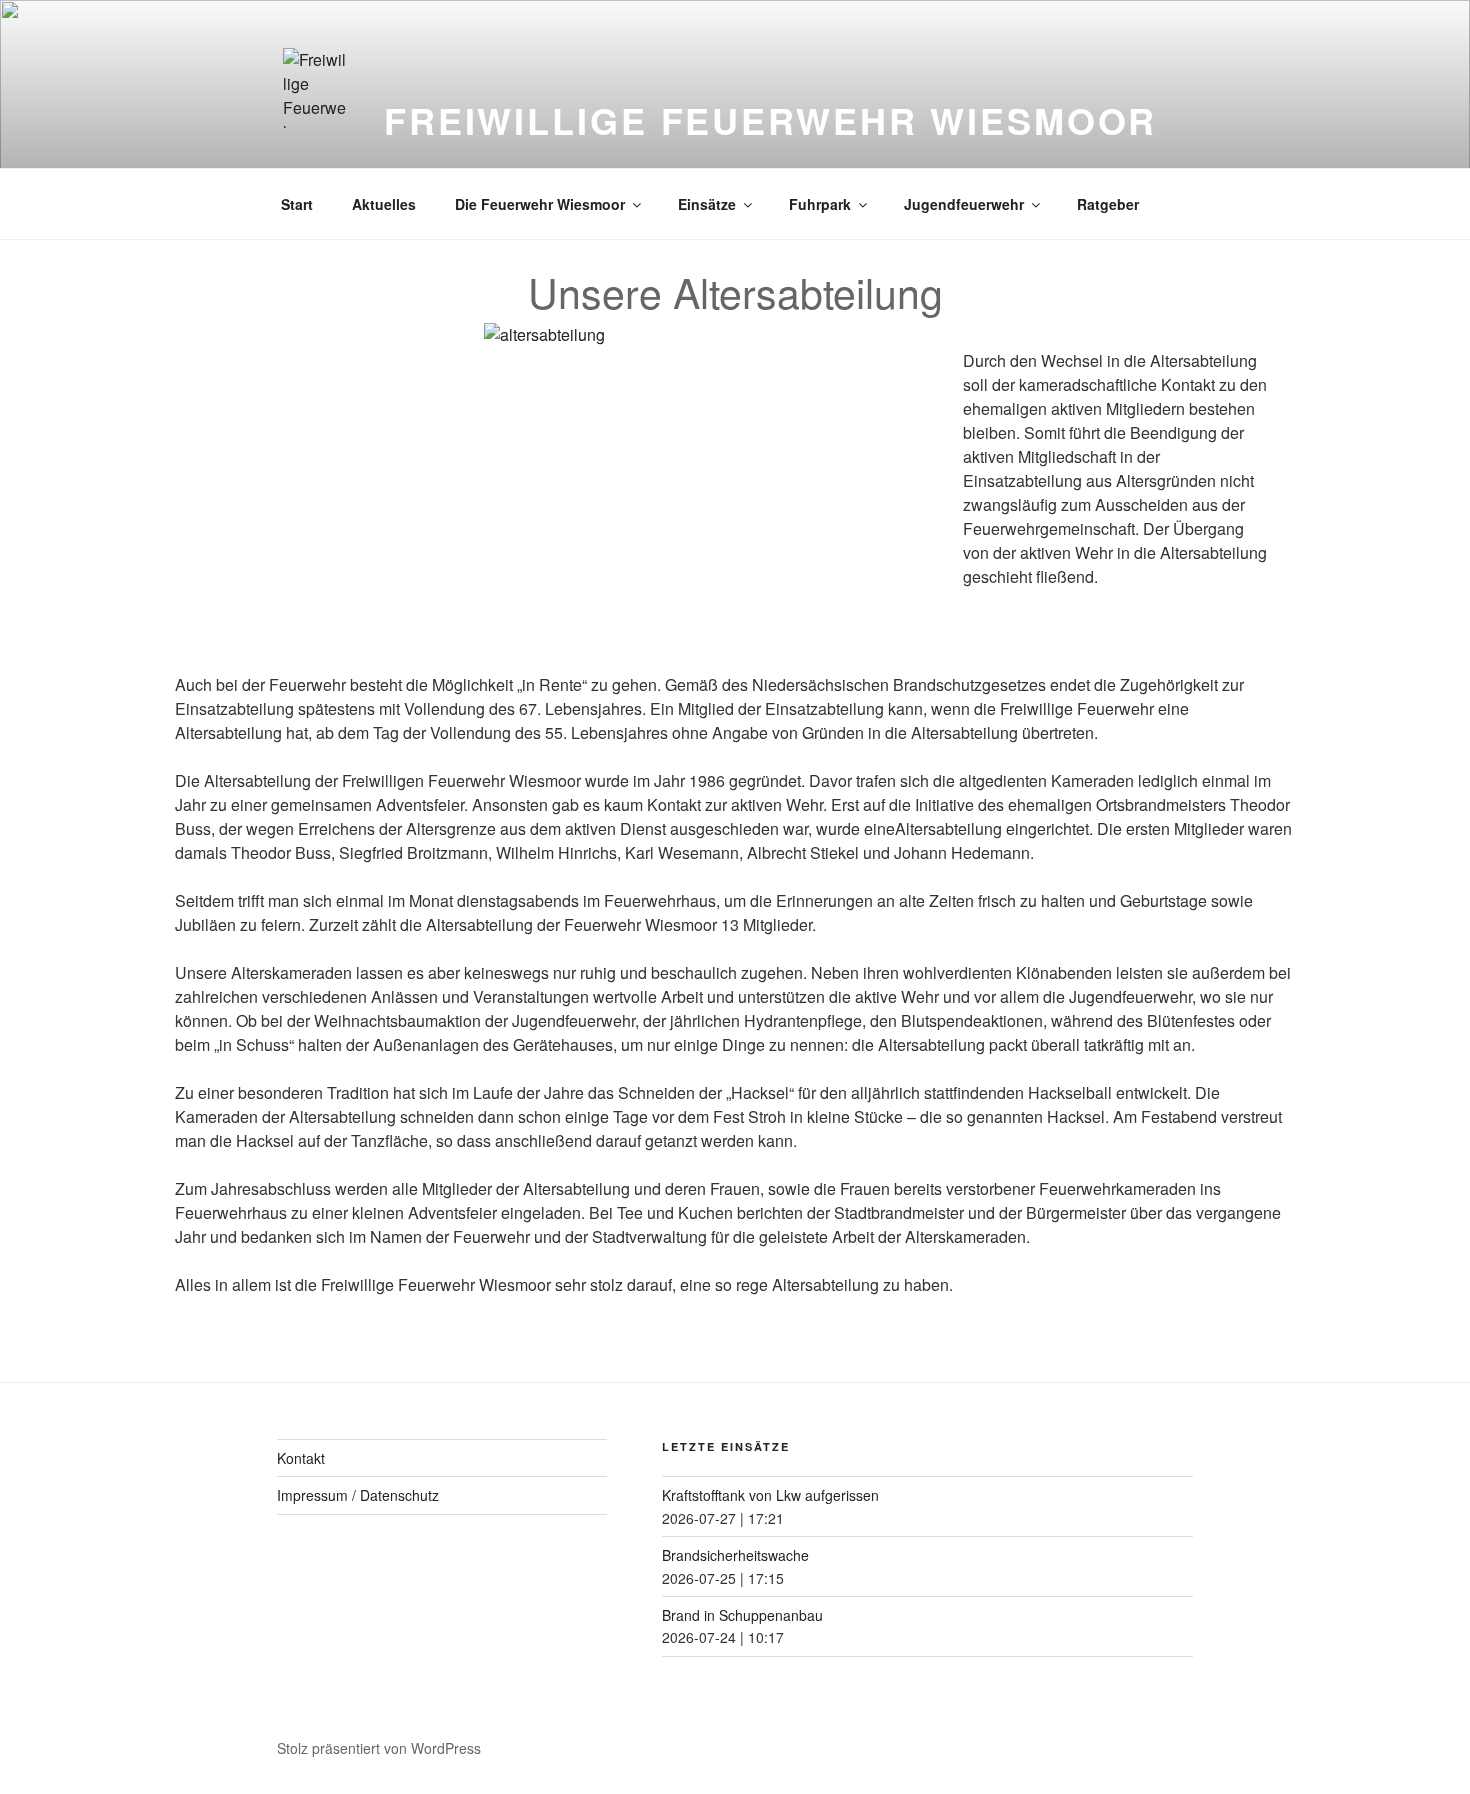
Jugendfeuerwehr (964, 204)
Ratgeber (1108, 204)
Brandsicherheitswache (735, 1555)
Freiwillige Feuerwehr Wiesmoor (770, 120)
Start (297, 204)
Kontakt (301, 1458)
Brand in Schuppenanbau (742, 1615)
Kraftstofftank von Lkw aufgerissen (770, 1495)
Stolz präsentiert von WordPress (379, 1748)
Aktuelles (384, 204)
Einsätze (707, 204)
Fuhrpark (820, 204)
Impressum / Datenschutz (358, 1495)
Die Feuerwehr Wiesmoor (540, 204)
